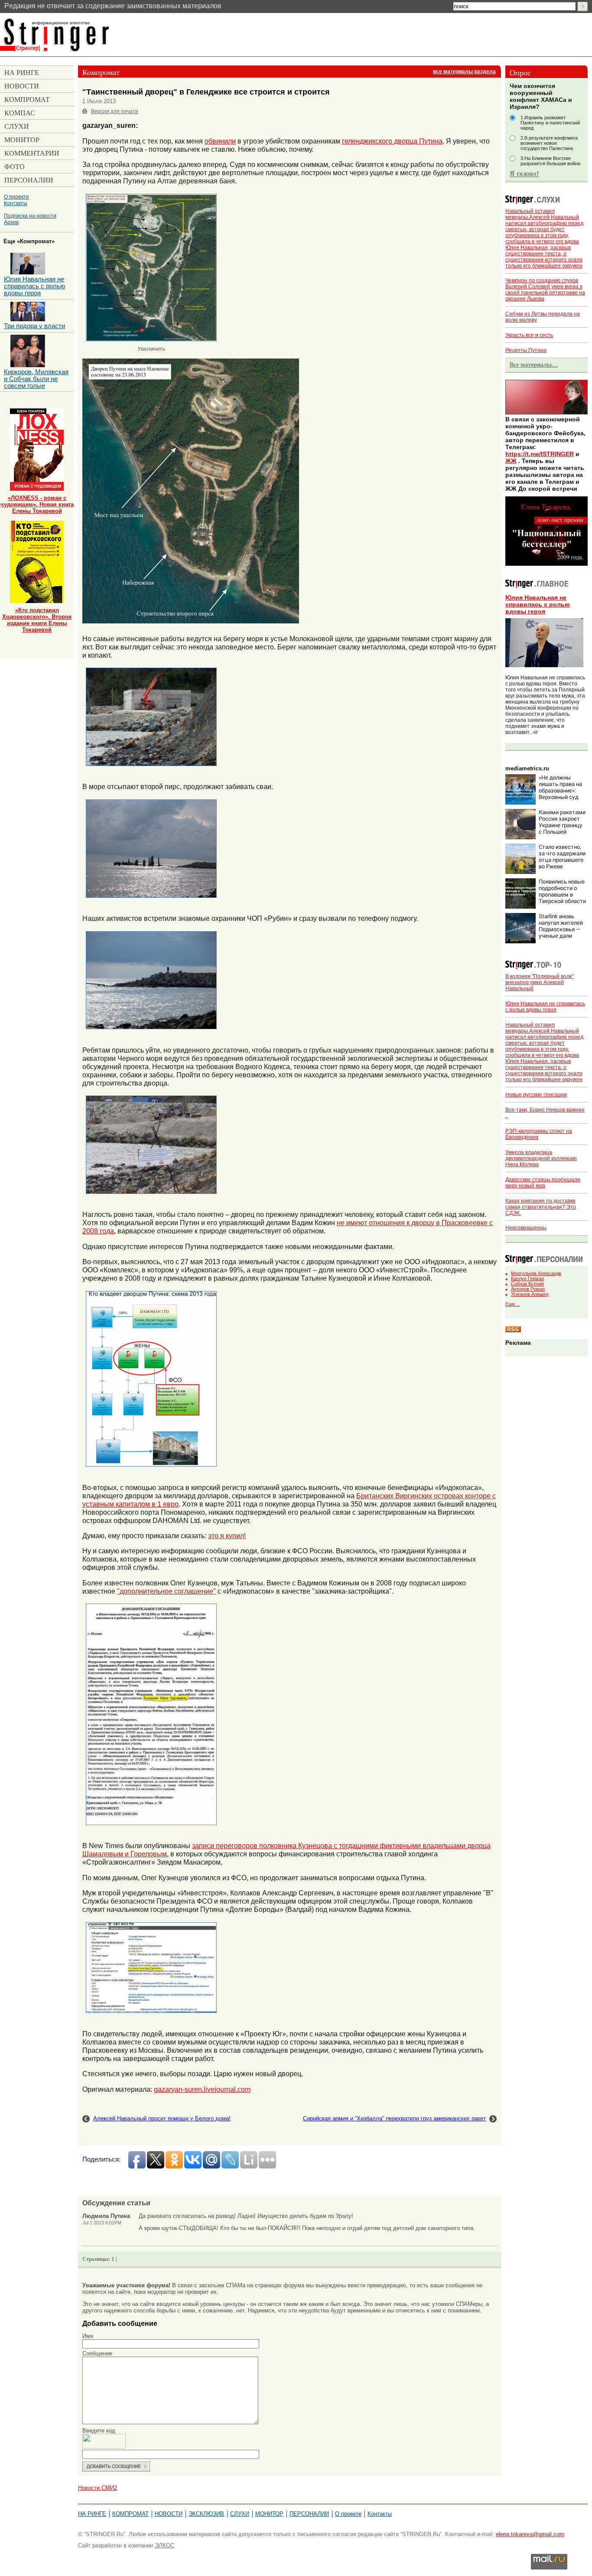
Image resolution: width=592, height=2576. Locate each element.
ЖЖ (511, 461)
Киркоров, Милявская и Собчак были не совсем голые (36, 379)
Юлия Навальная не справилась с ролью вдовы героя (538, 604)
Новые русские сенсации (536, 1095)
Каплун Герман (527, 1278)
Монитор (269, 2514)
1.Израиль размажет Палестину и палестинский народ (550, 123)
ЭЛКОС (164, 2545)
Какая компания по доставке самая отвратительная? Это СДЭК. (541, 1207)
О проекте (16, 197)
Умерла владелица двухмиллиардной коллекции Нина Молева (541, 1158)
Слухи (240, 2514)
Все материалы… (534, 365)
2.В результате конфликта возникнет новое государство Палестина (549, 143)
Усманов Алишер (530, 1294)
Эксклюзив (206, 2514)
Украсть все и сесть (529, 335)
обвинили (220, 141)
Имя (88, 2336)
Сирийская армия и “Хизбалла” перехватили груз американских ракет (394, 2118)
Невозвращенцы (526, 1228)
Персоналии (309, 2514)
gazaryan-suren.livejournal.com (202, 2089)
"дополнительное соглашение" (166, 1591)
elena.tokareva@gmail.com (530, 2534)
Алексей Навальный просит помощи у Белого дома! (162, 2118)
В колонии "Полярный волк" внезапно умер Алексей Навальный (539, 982)
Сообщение (97, 2353)
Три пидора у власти (34, 326)
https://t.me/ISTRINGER (540, 454)
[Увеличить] (151, 197)
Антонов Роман (528, 1289)
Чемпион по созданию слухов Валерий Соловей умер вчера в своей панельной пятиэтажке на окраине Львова (545, 290)
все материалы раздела (464, 72)
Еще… (512, 1304)
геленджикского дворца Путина (392, 141)
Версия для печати (115, 111)
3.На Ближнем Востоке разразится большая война (550, 161)
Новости (169, 2514)
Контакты (16, 203)
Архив (11, 222)
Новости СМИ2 (98, 2488)
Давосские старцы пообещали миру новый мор (543, 1183)
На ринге (92, 2514)
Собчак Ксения (527, 1284)
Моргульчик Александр (536, 1273)
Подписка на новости (30, 216)
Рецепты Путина (526, 350)
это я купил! (227, 1536)
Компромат (130, 2514)
